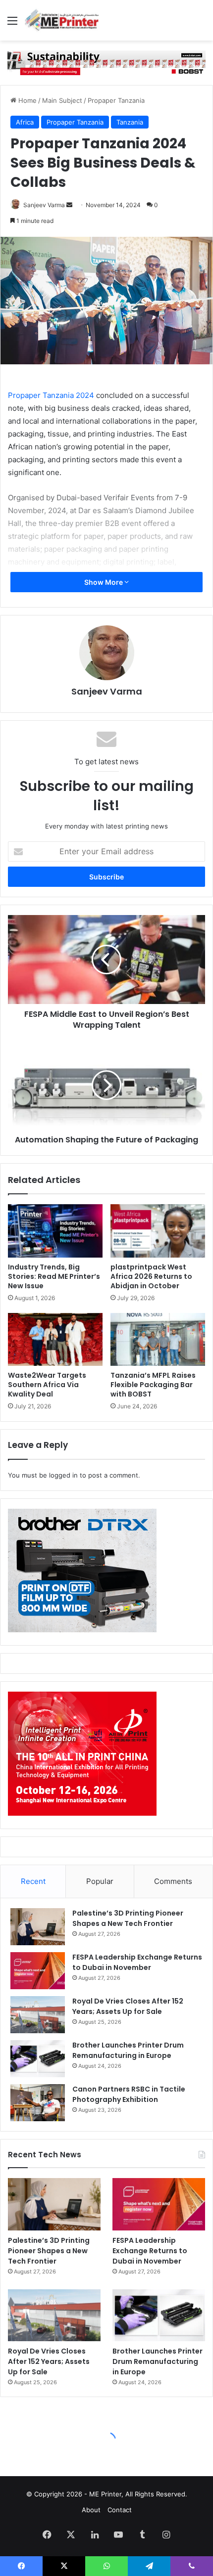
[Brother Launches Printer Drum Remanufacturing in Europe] (38, 2059)
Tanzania (130, 122)
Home (27, 100)
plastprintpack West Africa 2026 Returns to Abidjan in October (151, 1276)
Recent (33, 1881)
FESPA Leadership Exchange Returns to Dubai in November (137, 1962)
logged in (63, 1475)
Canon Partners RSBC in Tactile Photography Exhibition (129, 2094)
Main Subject (62, 100)
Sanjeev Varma (44, 205)
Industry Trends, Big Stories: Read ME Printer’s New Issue (54, 1276)
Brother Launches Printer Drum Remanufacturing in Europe (128, 2050)
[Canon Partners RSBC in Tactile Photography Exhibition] (38, 2103)
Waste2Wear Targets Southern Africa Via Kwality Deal (47, 1385)
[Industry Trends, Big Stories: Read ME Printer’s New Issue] (55, 1231)
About (91, 2510)
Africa (25, 122)
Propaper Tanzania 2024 (51, 395)
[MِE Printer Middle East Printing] (64, 20)
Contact (120, 2510)
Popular (100, 1881)
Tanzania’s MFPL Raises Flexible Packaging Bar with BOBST (153, 1385)
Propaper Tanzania (116, 100)
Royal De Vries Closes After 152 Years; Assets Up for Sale (128, 2006)
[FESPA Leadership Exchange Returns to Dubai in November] (38, 1971)
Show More (104, 582)
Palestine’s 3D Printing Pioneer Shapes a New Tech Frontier (128, 1918)
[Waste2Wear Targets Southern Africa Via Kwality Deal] (55, 1340)
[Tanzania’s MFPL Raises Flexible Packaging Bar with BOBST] (158, 1340)
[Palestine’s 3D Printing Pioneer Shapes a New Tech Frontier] (38, 1927)
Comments (173, 1881)
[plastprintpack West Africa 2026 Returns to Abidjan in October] (158, 1231)
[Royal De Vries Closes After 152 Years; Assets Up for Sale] (38, 2015)
